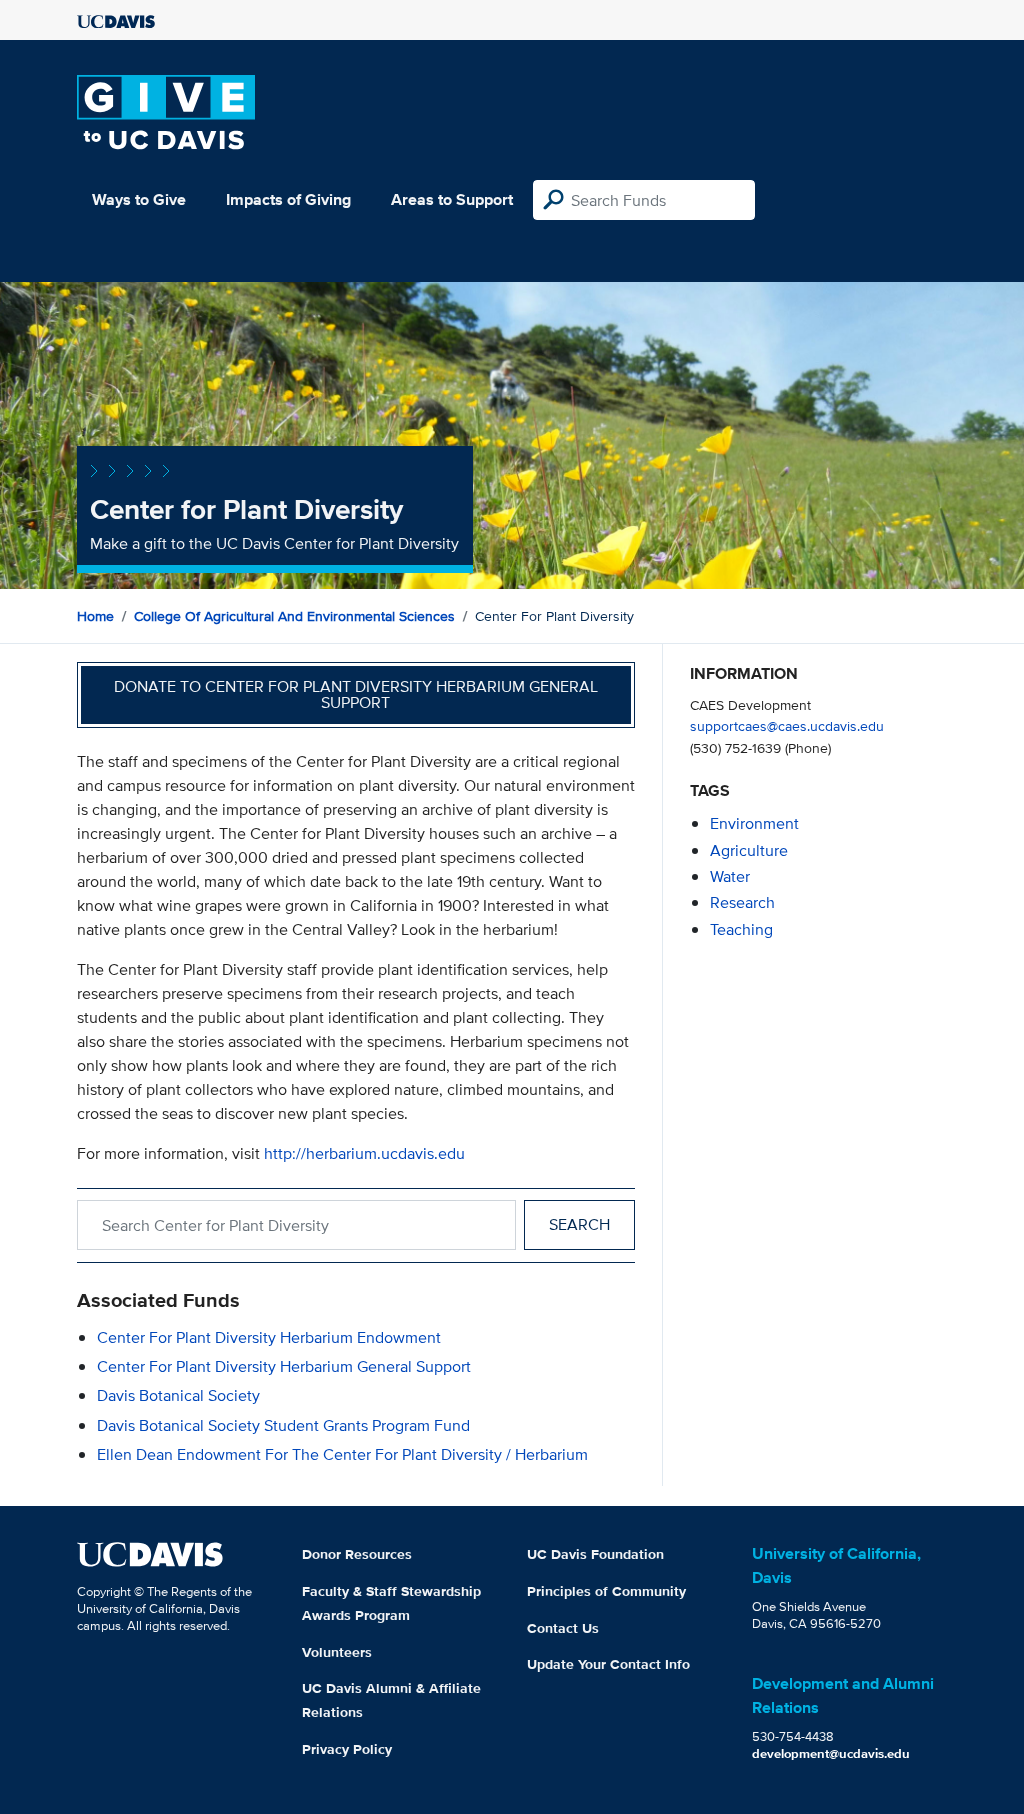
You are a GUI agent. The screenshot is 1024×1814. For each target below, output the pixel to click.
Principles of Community (606, 1591)
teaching (741, 929)
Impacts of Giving (288, 199)
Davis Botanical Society (178, 1395)
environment (754, 823)
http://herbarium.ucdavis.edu (364, 1153)
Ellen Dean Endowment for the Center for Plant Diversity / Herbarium (342, 1454)
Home (95, 616)
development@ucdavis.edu (831, 1753)
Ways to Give (139, 199)
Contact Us (563, 1628)
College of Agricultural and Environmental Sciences (294, 616)
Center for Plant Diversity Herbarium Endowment (269, 1337)
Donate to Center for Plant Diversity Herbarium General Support (356, 694)
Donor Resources (357, 1554)
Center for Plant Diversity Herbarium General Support (284, 1366)
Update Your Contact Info (608, 1664)
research (742, 902)
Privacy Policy (347, 1749)
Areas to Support (452, 199)
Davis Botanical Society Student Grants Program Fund (283, 1425)
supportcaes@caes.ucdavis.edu (787, 725)
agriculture (749, 850)
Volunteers (337, 1652)
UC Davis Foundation (595, 1554)
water (730, 876)
